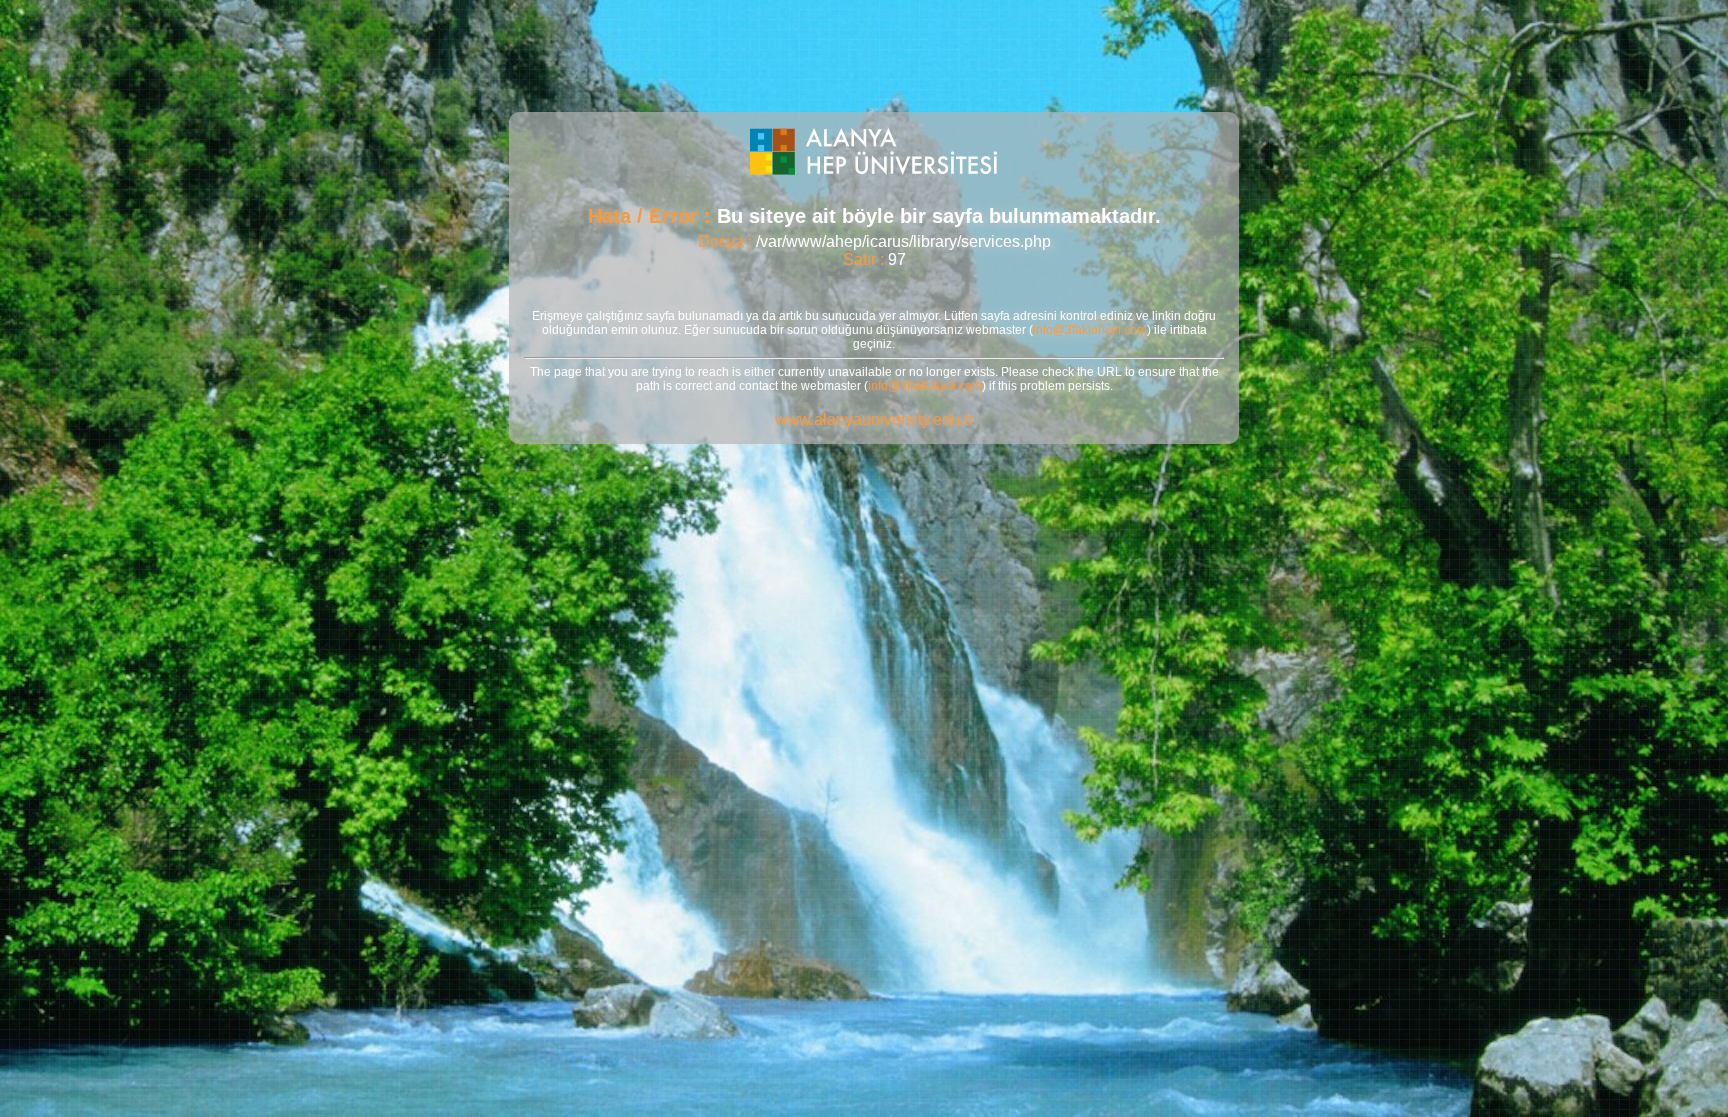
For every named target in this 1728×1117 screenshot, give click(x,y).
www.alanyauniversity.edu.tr (874, 419)
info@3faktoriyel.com (1090, 330)
